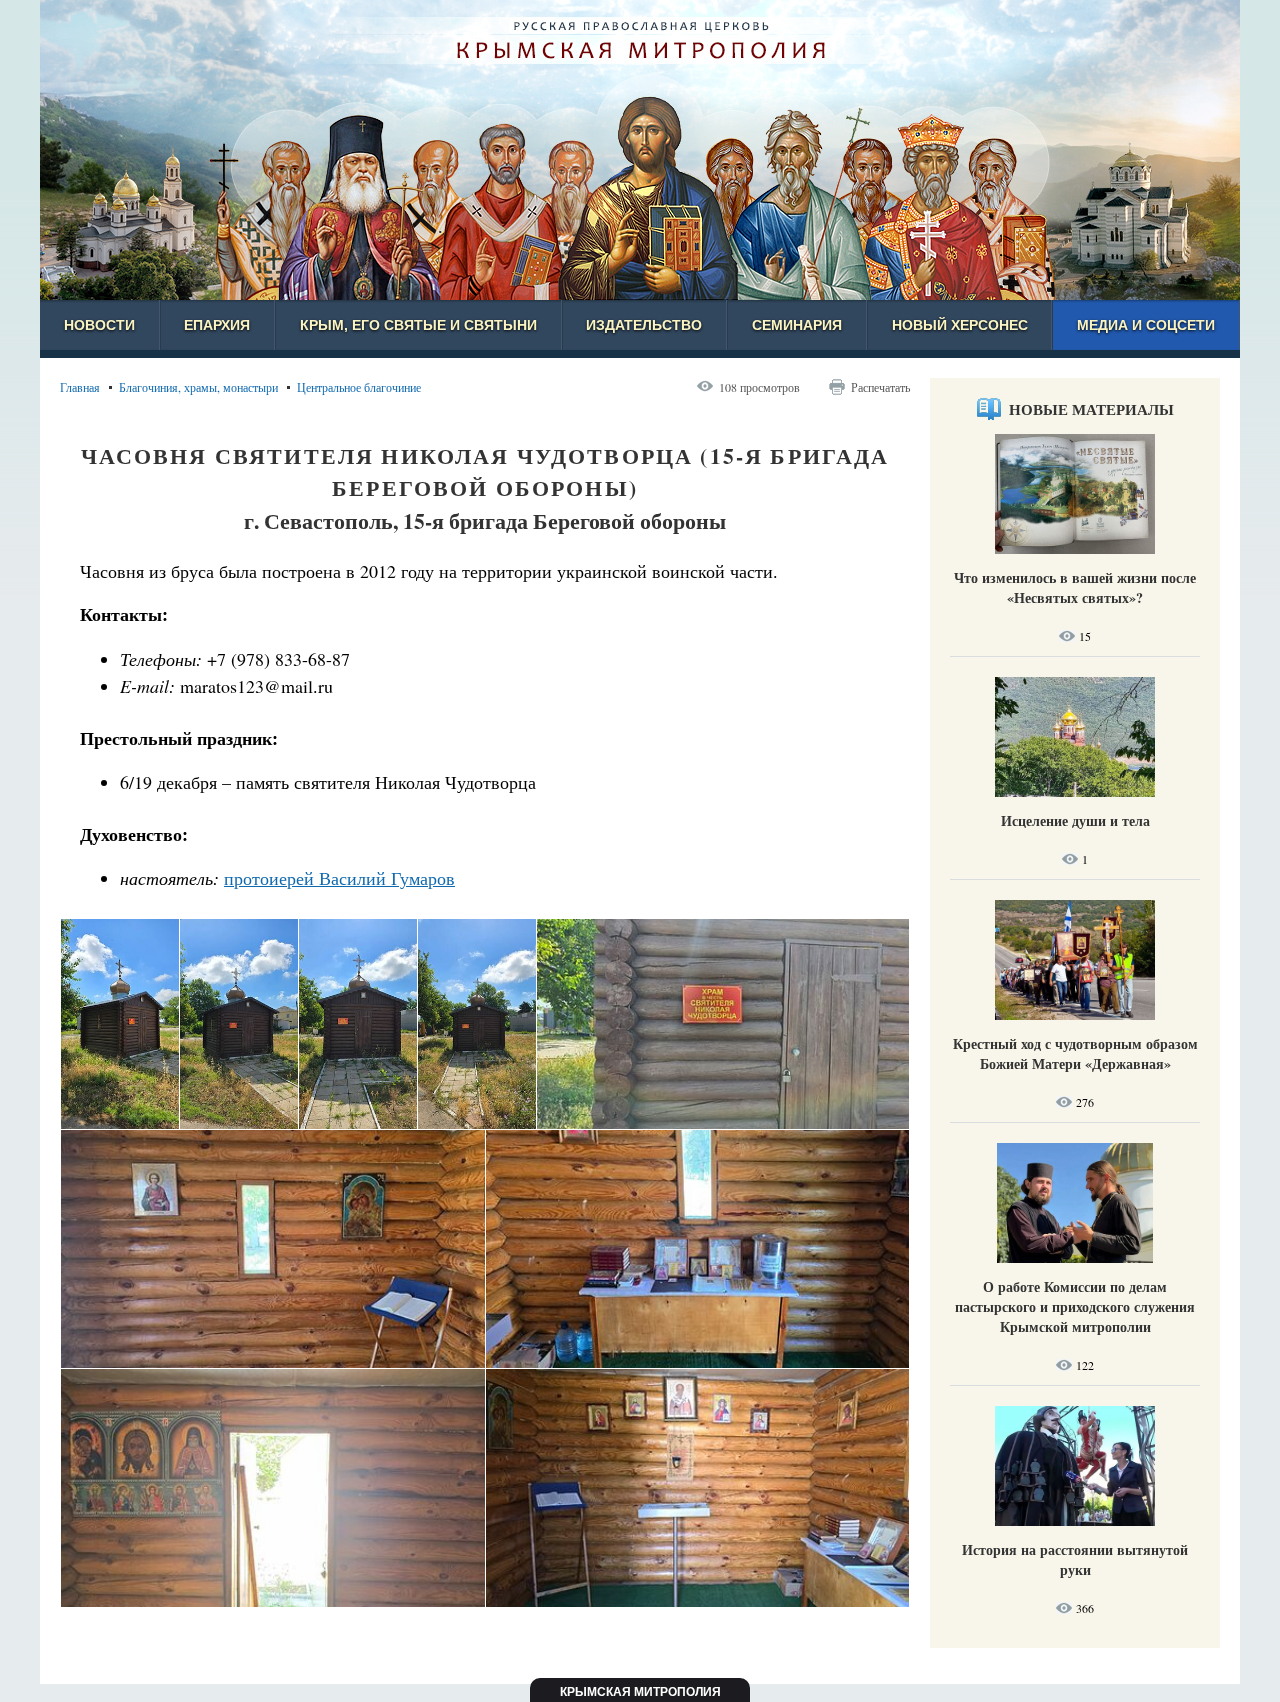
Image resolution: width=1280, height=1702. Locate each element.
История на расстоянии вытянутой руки (1075, 1559)
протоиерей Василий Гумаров (339, 878)
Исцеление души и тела (1075, 820)
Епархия (217, 325)
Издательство (644, 325)
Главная (80, 387)
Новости (99, 325)
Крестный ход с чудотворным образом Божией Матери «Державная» (1075, 1053)
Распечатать (880, 387)
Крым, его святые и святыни (418, 325)
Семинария (797, 325)
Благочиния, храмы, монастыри (198, 387)
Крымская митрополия (640, 1692)
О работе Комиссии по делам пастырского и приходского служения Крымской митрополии (1075, 1306)
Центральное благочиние (359, 387)
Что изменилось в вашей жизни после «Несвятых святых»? (1075, 587)
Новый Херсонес (960, 325)
